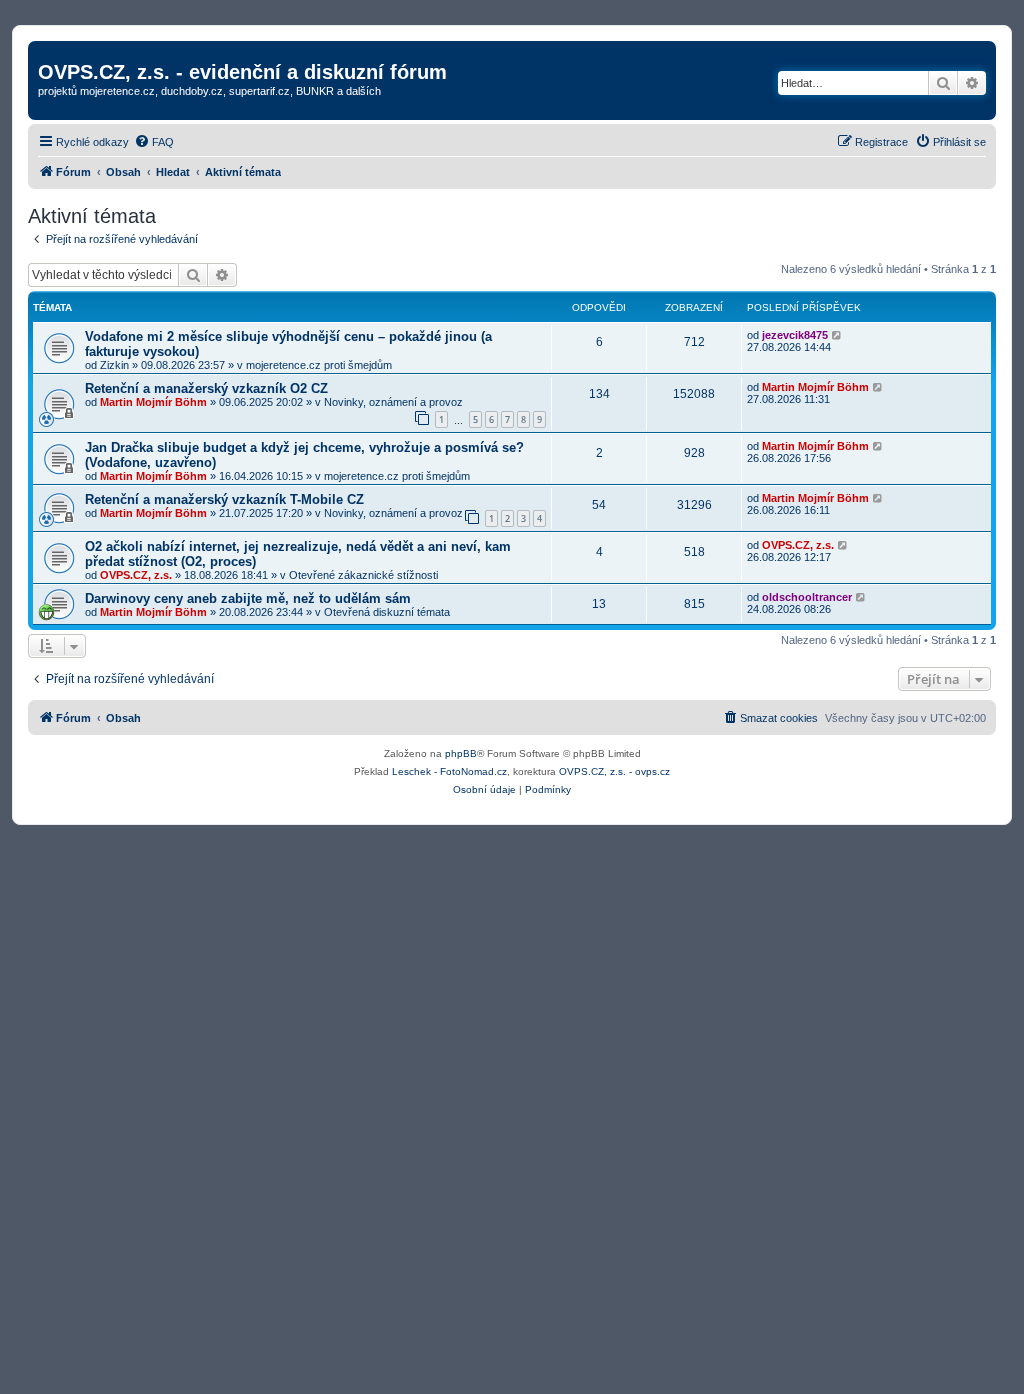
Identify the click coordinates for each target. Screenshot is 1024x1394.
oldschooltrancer (807, 597)
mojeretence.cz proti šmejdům (319, 365)
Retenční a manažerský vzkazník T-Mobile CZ (224, 499)
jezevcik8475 (795, 335)
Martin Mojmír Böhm (153, 402)
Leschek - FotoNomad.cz (449, 771)
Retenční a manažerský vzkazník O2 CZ (206, 388)
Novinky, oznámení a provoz (393, 402)
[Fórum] (49, 51)
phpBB (461, 753)
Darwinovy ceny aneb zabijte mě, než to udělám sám (248, 598)
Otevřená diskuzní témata (387, 612)
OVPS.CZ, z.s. (136, 575)
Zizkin (114, 365)
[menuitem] (154, 142)
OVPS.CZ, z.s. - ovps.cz (614, 771)
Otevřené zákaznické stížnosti (363, 575)
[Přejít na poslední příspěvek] (837, 335)
